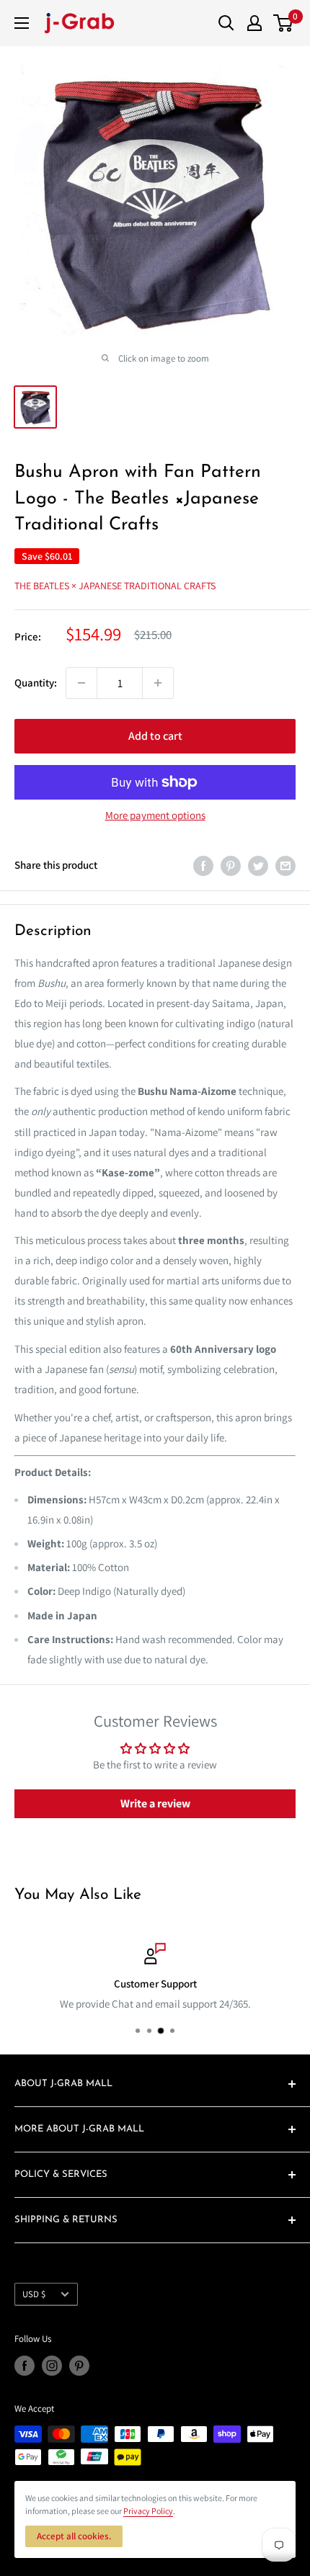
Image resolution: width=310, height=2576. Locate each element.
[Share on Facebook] (203, 865)
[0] (284, 23)
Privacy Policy (148, 2511)
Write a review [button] (155, 1803)
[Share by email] (285, 865)
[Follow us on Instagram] (52, 2366)
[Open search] (226, 23)
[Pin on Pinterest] (231, 865)
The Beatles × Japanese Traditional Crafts (115, 586)
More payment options (155, 815)
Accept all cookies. (74, 2536)
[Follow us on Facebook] (25, 2366)
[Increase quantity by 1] (158, 683)
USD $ (34, 2294)
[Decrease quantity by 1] (81, 683)
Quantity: (36, 683)
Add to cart (155, 736)
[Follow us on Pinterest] (79, 2366)
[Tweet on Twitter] (258, 865)
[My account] (254, 23)
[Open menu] (22, 23)
